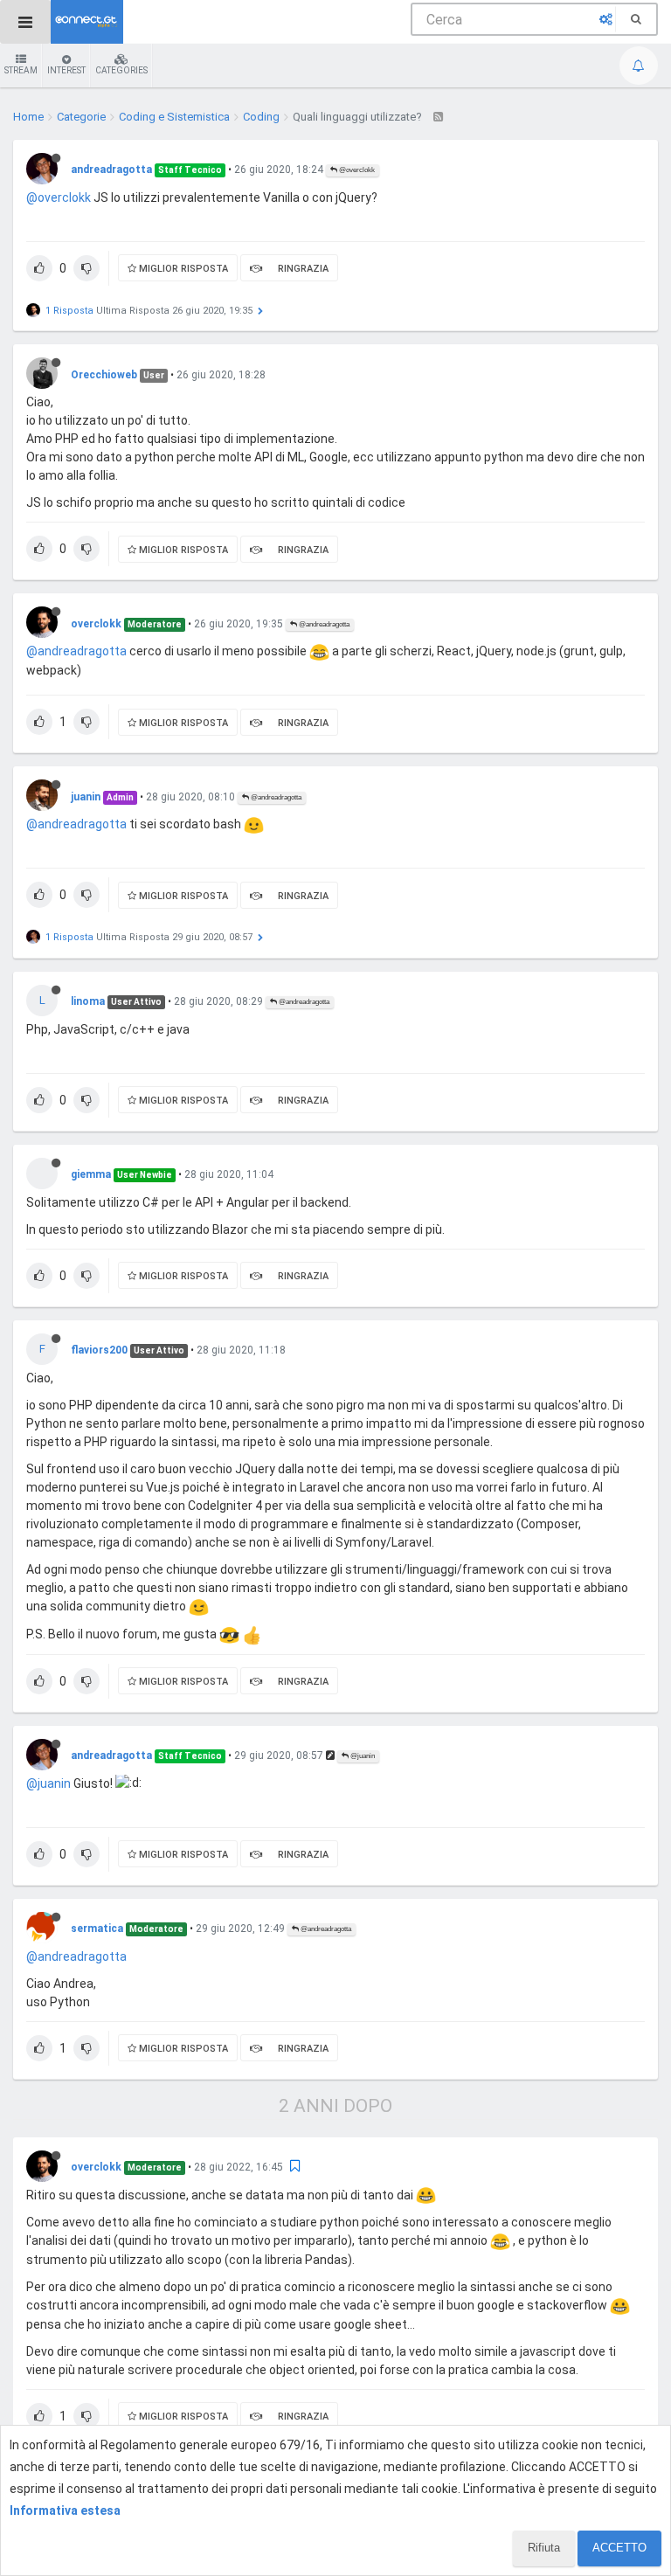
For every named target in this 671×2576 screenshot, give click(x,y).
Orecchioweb (104, 375)
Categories (121, 70)
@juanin (362, 1756)
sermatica (97, 1929)
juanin (86, 797)
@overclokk (356, 170)
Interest (66, 70)
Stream (21, 70)
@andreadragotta (323, 624)
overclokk (96, 624)
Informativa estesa (65, 2510)
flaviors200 (99, 1350)
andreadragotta (111, 170)
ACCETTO (619, 2548)
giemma (91, 1174)
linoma (88, 1001)
